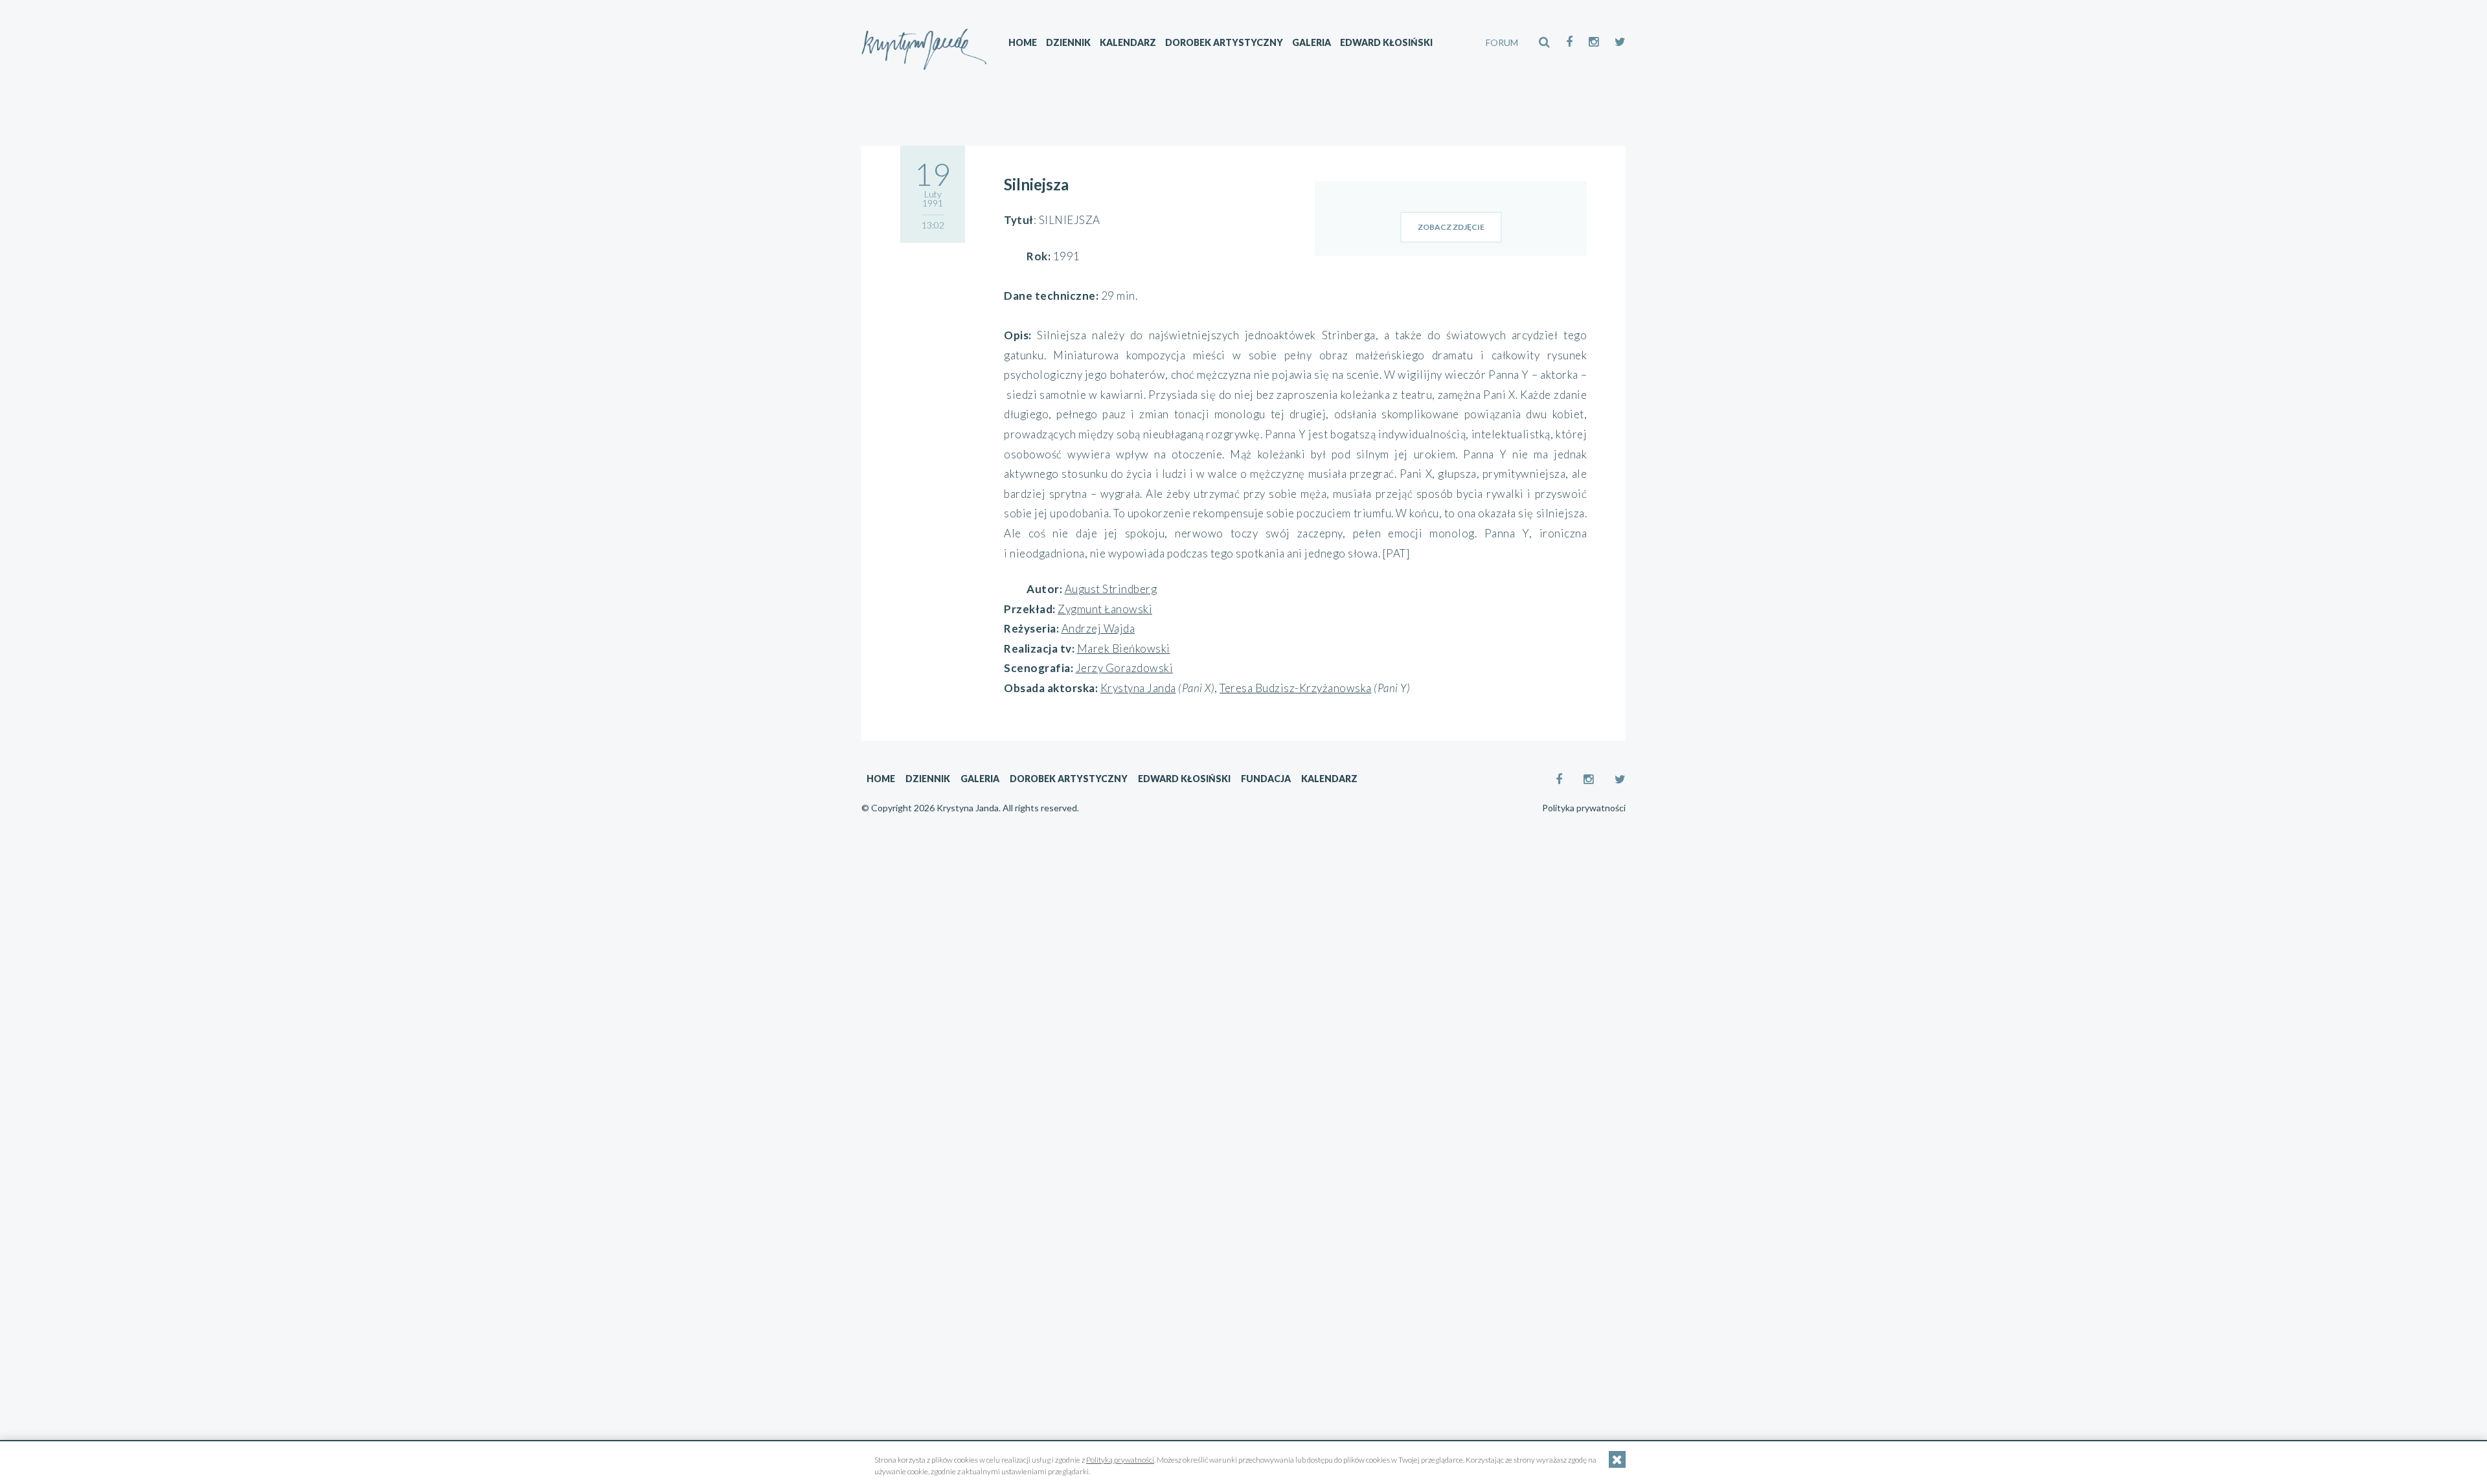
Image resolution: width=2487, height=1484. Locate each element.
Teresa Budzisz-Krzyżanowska (1296, 688)
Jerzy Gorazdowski (1125, 668)
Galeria (1312, 42)
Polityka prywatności (1584, 808)
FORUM (1502, 42)
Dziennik (1068, 42)
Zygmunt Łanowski (1105, 609)
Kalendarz (1128, 42)
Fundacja (1266, 779)
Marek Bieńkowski (1124, 648)
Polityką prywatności (1120, 1460)
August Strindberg (1111, 589)
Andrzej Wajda (1098, 628)
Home (1023, 42)
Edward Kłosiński (1386, 42)
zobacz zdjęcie (1451, 227)
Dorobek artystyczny (1224, 42)
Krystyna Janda (1138, 688)
